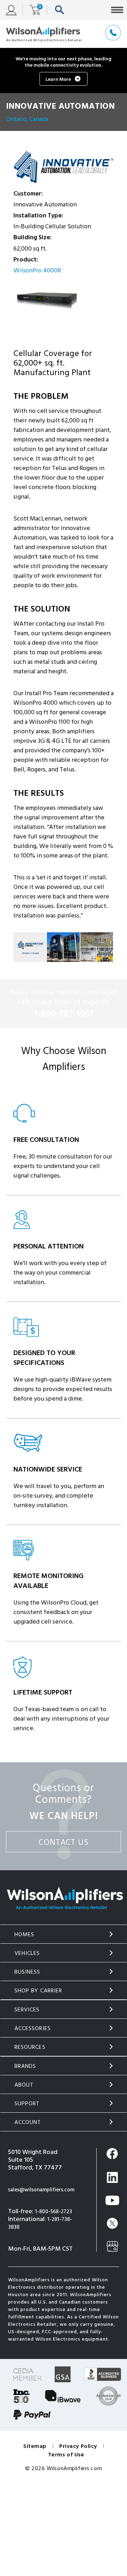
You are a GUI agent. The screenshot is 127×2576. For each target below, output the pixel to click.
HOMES (25, 1934)
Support (27, 2103)
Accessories (33, 2028)
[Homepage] (44, 34)
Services (27, 2009)
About (24, 2084)
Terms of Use (66, 2454)
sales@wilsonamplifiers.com (41, 2189)
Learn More (58, 79)
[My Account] (14, 10)
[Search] (61, 10)
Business (28, 1972)
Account (28, 2122)
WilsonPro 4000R (37, 270)
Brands (25, 2066)
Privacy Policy (78, 2446)
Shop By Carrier (38, 1990)
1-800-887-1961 (64, 1013)
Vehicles (27, 1953)
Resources (30, 2047)
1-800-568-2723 (53, 2211)
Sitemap (35, 2446)
